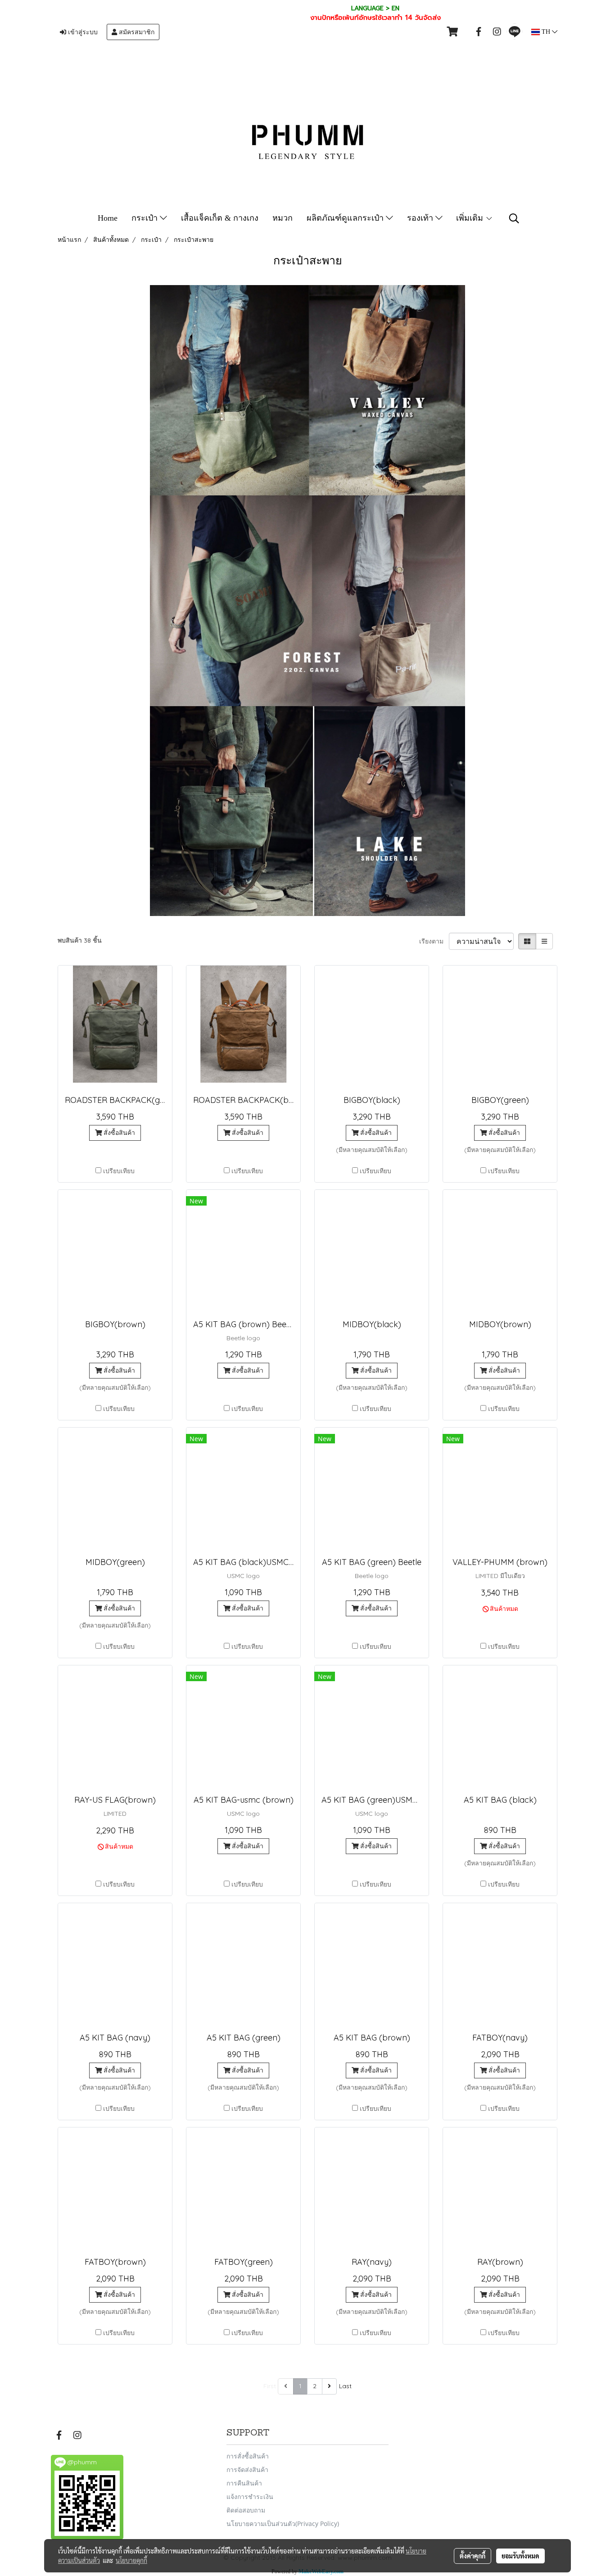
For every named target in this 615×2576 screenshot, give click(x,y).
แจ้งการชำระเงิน (250, 2497)
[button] (514, 218)
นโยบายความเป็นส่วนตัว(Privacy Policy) (283, 2524)
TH (546, 32)
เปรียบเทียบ (119, 1171)
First (270, 2386)
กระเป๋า (146, 218)
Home (108, 218)
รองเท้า (421, 218)
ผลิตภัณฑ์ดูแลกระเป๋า (346, 218)
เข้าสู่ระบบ (82, 32)
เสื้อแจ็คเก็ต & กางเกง (220, 218)
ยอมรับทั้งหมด (520, 2556)
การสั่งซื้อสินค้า (248, 2456)
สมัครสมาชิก (136, 32)
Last (345, 2386)
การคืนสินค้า (244, 2483)
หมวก (283, 218)
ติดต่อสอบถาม (246, 2510)
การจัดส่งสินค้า (247, 2469)
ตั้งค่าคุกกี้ (473, 2556)
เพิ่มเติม (471, 218)
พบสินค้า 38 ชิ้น (80, 940)
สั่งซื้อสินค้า (118, 1133)
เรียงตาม (434, 941)
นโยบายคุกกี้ (131, 2560)
